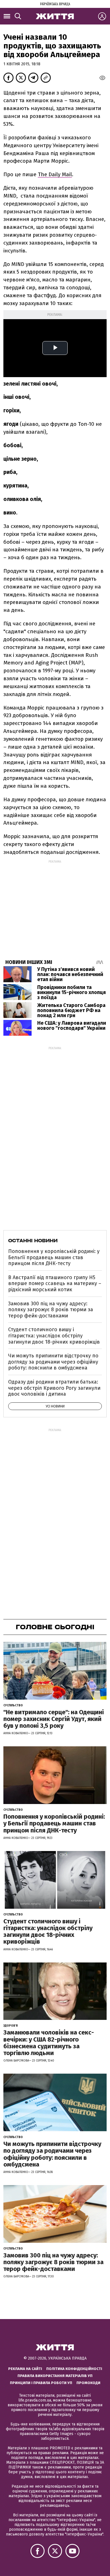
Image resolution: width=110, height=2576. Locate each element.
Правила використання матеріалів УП (55, 2376)
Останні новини (33, 1241)
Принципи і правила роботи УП (41, 2383)
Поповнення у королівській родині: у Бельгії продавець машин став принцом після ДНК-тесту (54, 1257)
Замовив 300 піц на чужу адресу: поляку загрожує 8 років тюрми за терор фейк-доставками (51, 1310)
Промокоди (88, 2383)
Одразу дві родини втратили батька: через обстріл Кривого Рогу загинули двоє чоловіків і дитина (54, 1388)
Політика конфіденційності (74, 2369)
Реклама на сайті (25, 2369)
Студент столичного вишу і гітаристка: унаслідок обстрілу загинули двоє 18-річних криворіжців (54, 1336)
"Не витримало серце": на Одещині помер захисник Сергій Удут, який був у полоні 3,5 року (54, 1719)
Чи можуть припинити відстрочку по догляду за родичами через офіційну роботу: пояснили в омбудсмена (53, 1362)
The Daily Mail (55, 174)
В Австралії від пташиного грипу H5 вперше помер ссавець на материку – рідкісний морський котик (55, 1283)
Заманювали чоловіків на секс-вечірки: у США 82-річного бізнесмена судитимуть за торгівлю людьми (49, 2043)
